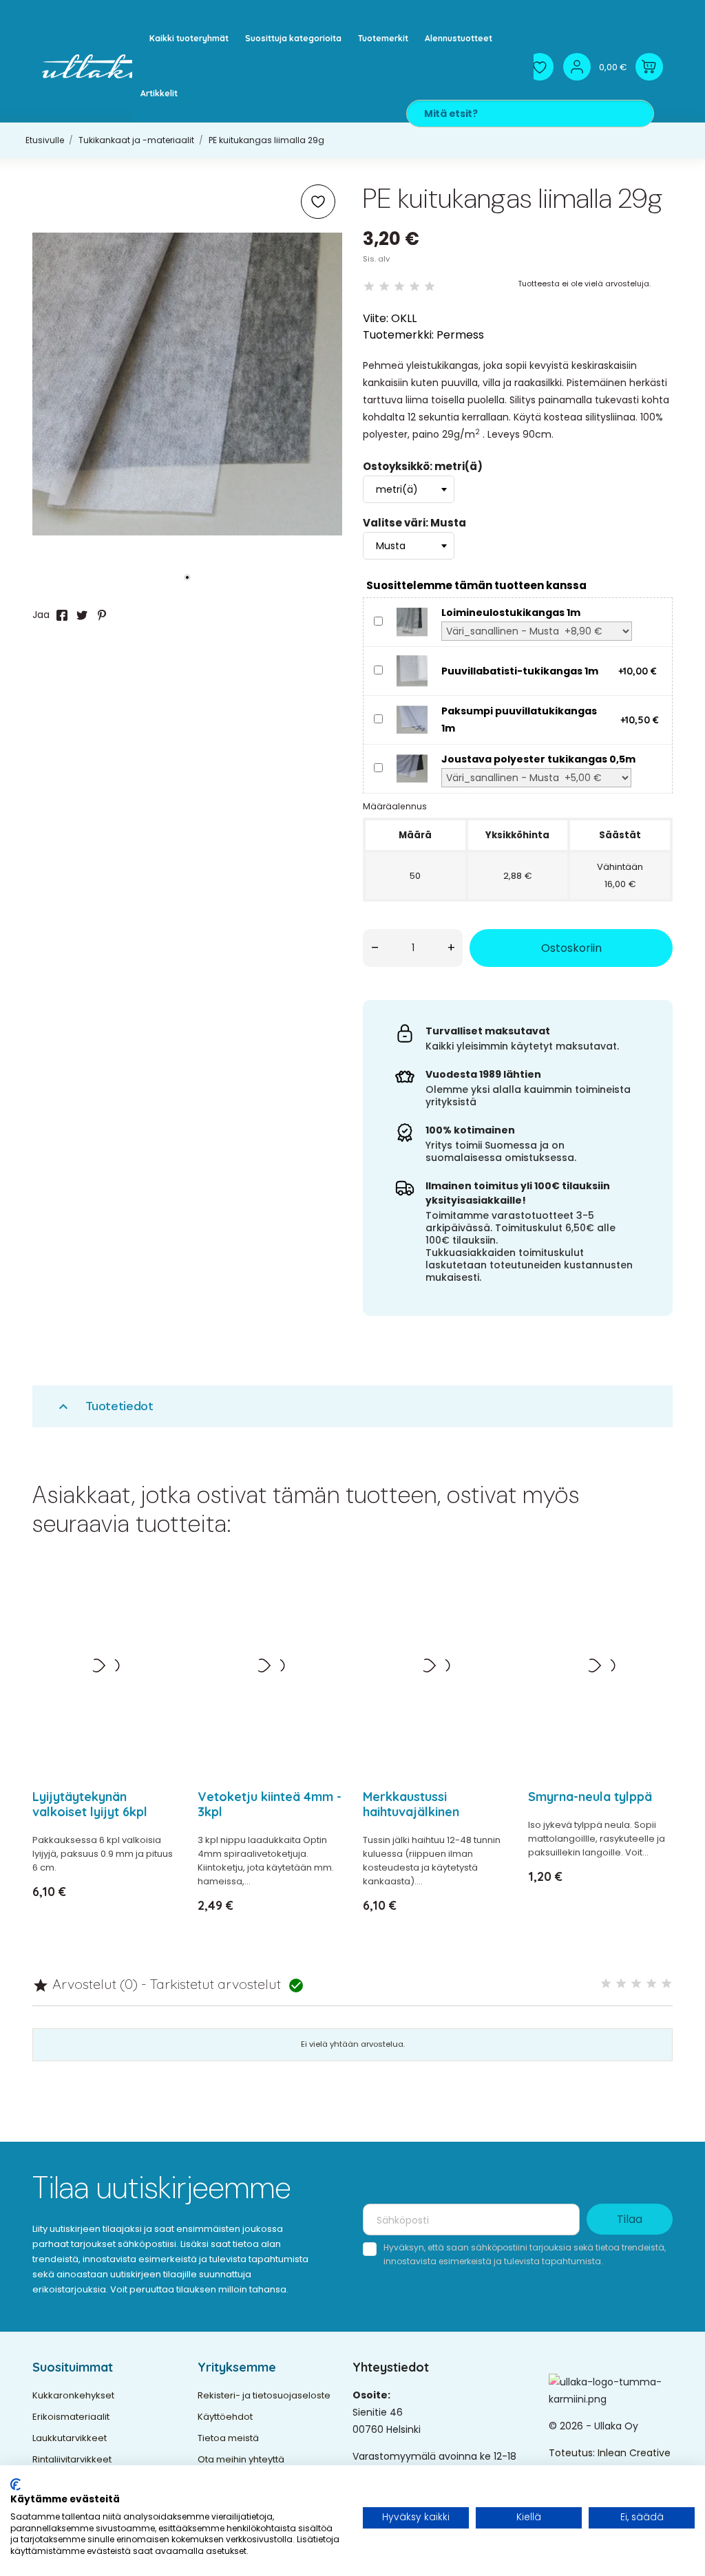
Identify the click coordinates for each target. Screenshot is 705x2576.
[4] (414, 287)
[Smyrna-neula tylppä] (654, 1616)
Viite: (376, 318)
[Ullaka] (101, 66)
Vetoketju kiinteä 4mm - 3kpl (270, 1804)
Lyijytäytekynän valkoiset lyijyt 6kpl (90, 1804)
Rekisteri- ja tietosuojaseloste (264, 2395)
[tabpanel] (187, 384)
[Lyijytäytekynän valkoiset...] (158, 1616)
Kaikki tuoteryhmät (189, 38)
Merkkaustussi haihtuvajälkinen (411, 1804)
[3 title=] (636, 1984)
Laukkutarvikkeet (70, 2438)
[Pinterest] (102, 615)
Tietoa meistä (228, 2438)
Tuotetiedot (104, 1406)
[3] (399, 287)
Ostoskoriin (571, 948)
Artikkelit (159, 93)
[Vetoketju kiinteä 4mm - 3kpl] (323, 1616)
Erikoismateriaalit (71, 2417)
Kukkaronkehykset (73, 2395)
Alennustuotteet (459, 38)
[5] (430, 287)
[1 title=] (606, 1984)
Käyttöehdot (225, 2417)
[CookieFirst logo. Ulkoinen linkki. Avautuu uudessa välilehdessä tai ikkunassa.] (15, 2484)
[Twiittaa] (82, 615)
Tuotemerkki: (398, 335)
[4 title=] (651, 1984)
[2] (384, 287)
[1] (369, 287)
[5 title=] (666, 1984)
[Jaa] (62, 615)
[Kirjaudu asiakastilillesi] (577, 67)
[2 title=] (621, 1984)
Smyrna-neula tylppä (590, 1797)
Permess (460, 335)
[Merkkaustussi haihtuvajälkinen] (488, 1616)
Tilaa (630, 2219)
